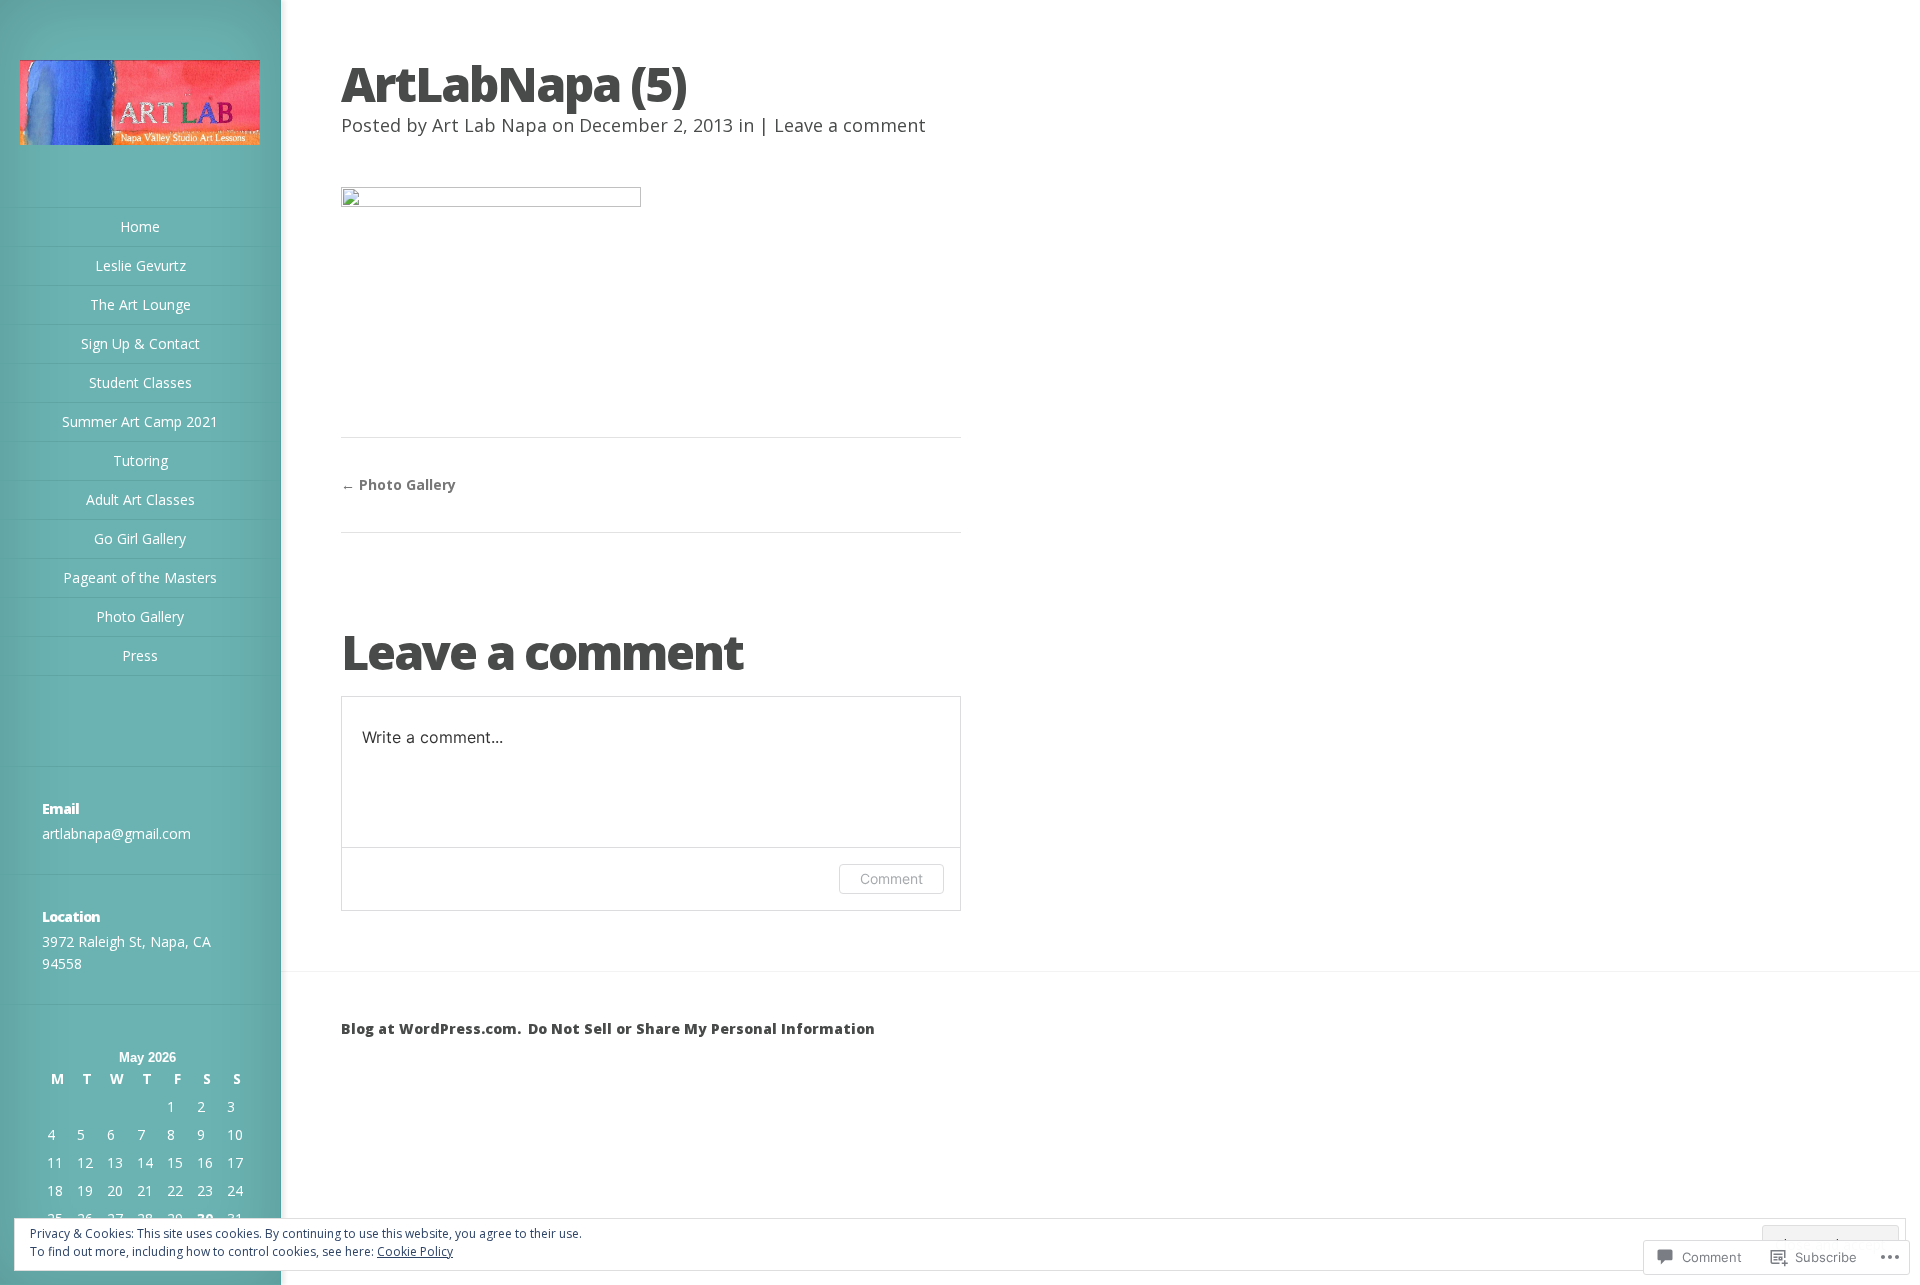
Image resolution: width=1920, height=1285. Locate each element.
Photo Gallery (398, 484)
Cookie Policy (415, 1251)
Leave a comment (850, 125)
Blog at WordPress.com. (431, 1028)
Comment (891, 878)
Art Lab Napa (489, 125)
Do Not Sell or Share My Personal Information (701, 1028)
